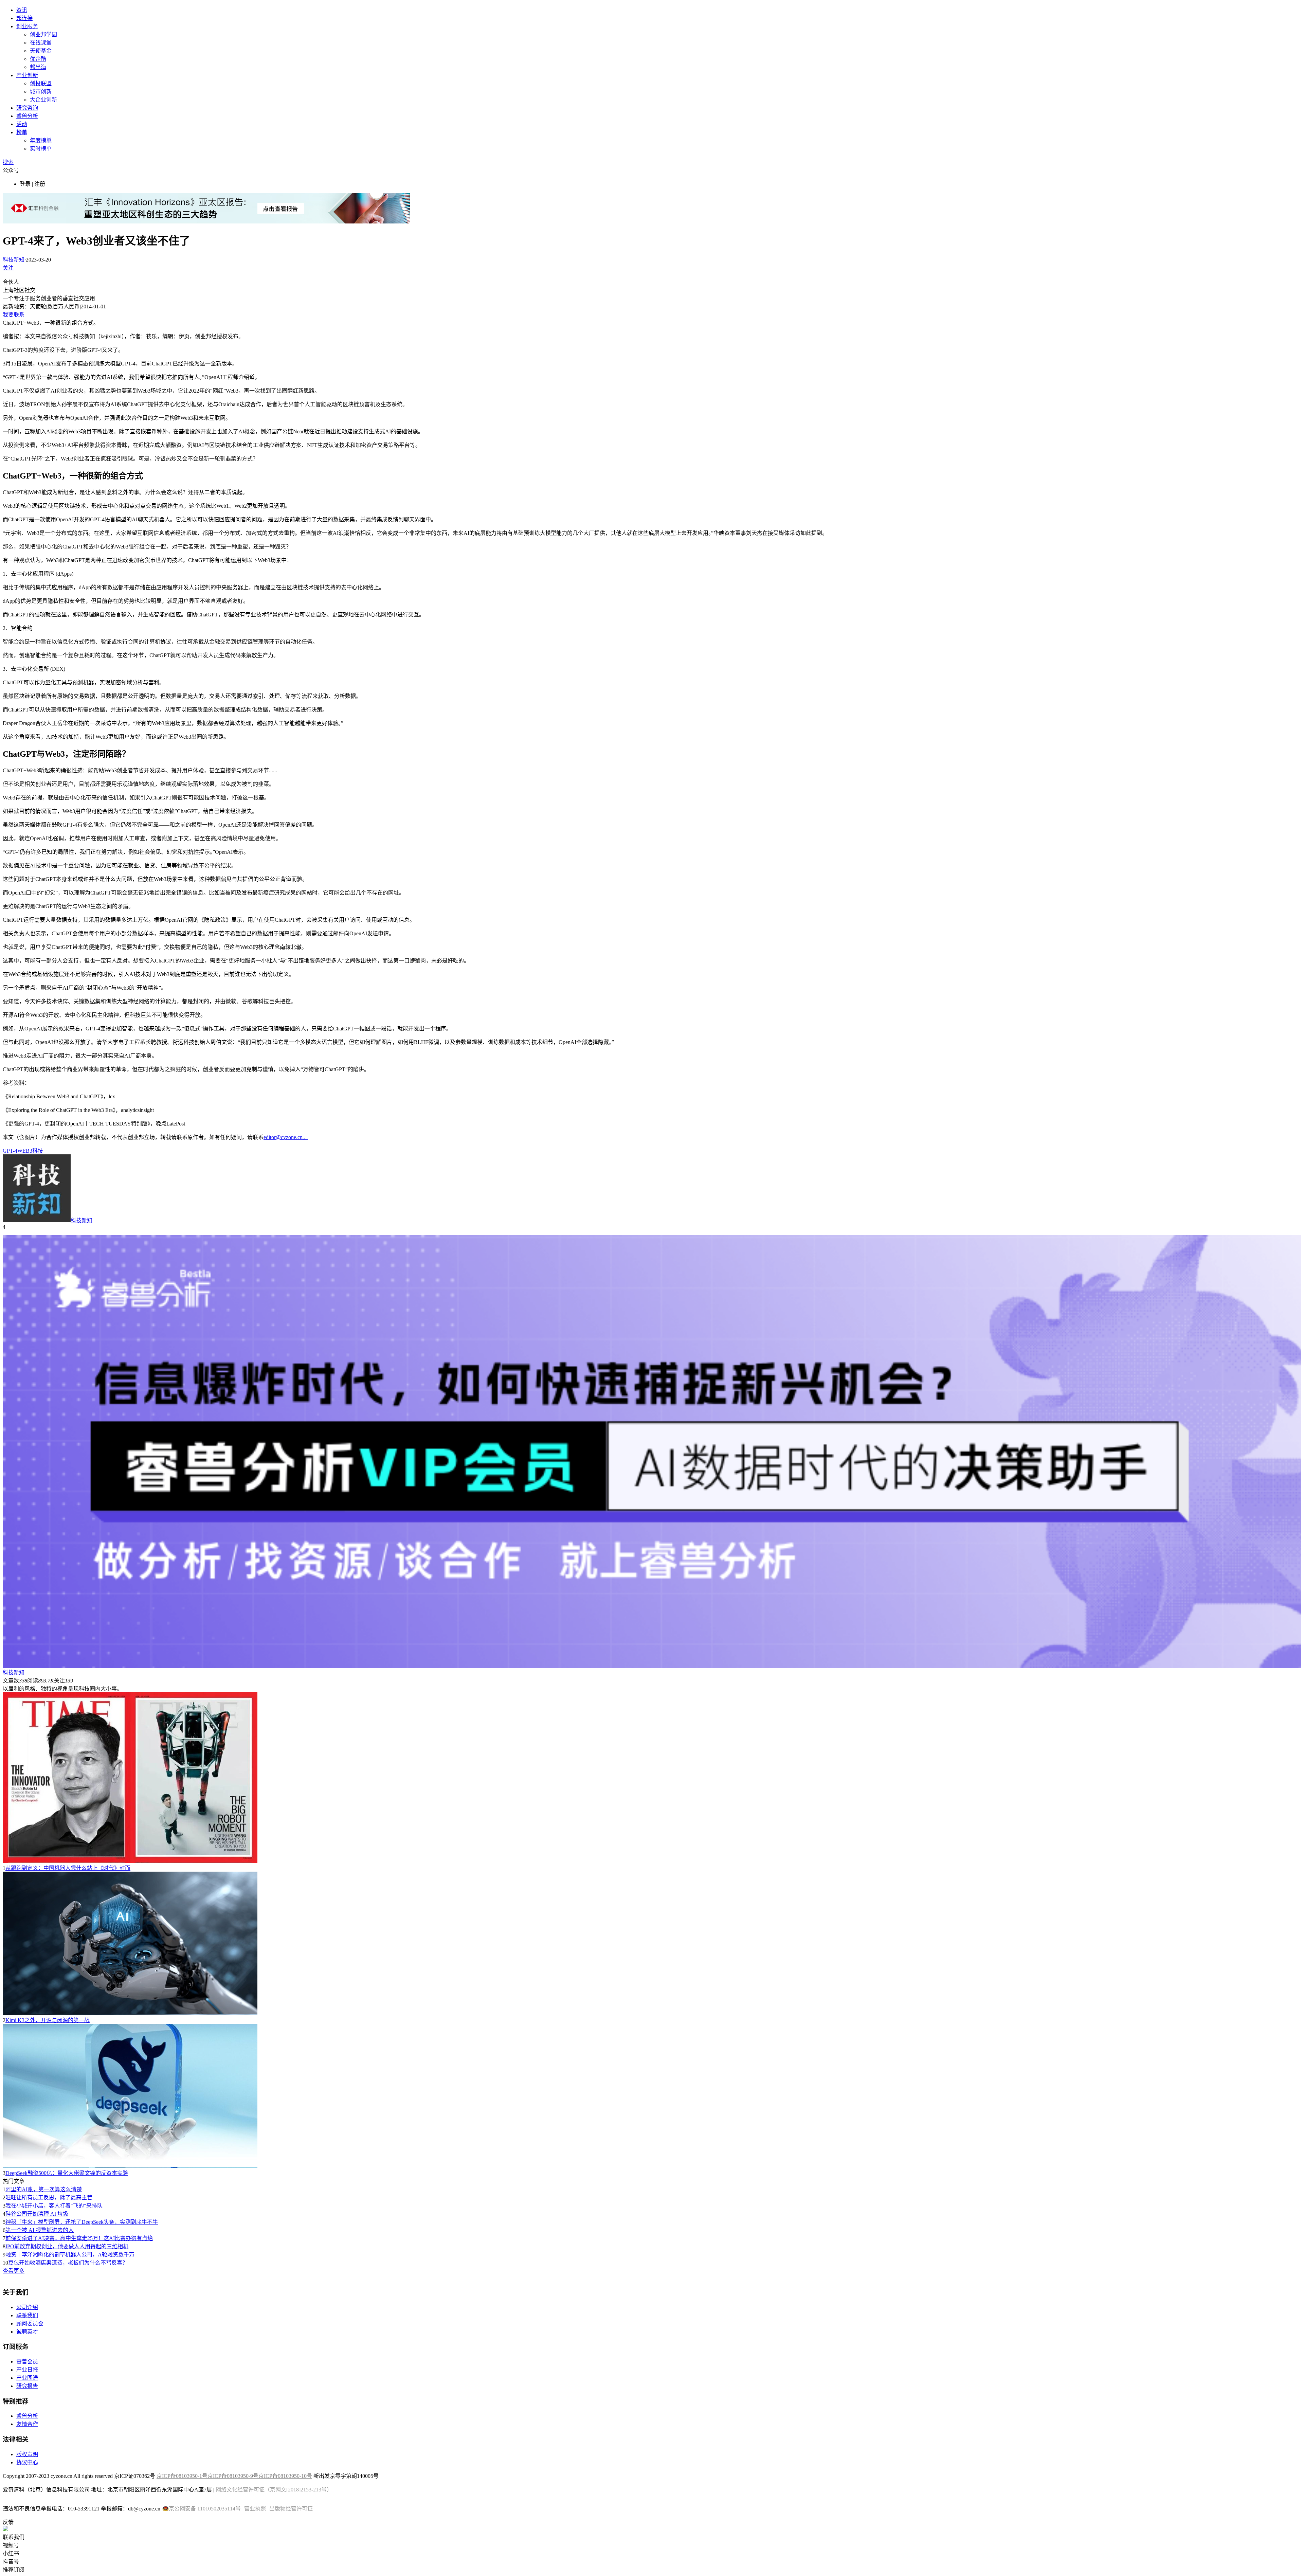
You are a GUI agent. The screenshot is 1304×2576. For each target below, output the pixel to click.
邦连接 (24, 18)
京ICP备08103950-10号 (285, 2476)
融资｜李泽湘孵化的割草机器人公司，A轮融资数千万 (70, 2255)
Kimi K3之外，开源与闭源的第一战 (48, 2020)
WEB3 (25, 1151)
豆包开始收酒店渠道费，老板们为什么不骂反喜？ (68, 2263)
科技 (38, 1151)
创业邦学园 (43, 34)
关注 (8, 268)
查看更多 (14, 2271)
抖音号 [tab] (11, 2562)
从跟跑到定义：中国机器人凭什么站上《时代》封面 (68, 1868)
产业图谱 (27, 2378)
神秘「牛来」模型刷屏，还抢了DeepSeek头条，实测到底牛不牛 (82, 2222)
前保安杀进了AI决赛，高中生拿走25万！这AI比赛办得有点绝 (79, 2238)
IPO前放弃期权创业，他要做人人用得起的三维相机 (67, 2246)
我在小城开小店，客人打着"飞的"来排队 (54, 2206)
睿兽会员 (27, 2362)
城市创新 (41, 92)
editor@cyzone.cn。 (286, 1137)
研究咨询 (27, 108)
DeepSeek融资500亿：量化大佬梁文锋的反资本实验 (67, 2173)
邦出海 (38, 67)
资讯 (22, 10)
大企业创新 (43, 100)
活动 (22, 124)
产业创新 (27, 75)
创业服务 (27, 26)
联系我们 (27, 2315)
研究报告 (27, 2386)
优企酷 (38, 59)
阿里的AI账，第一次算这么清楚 (44, 2189)
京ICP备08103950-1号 (182, 2476)
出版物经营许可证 (291, 2509)
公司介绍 (27, 2307)
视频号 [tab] (11, 2545)
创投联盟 (41, 83)
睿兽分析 (27, 116)
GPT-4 (10, 1151)
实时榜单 (41, 149)
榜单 (22, 132)
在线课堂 (41, 43)
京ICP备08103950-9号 (233, 2476)
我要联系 (14, 315)
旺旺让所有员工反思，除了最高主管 (49, 2197)
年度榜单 (41, 140)
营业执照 (255, 2509)
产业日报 (27, 2370)
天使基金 (41, 51)
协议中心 (27, 2462)
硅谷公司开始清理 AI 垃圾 (37, 2214)
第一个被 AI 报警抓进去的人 (40, 2230)
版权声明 (27, 2454)
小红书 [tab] (11, 2553)
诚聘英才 (27, 2332)
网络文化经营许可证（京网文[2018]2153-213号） (274, 2490)
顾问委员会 (30, 2323)
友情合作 (27, 2424)
